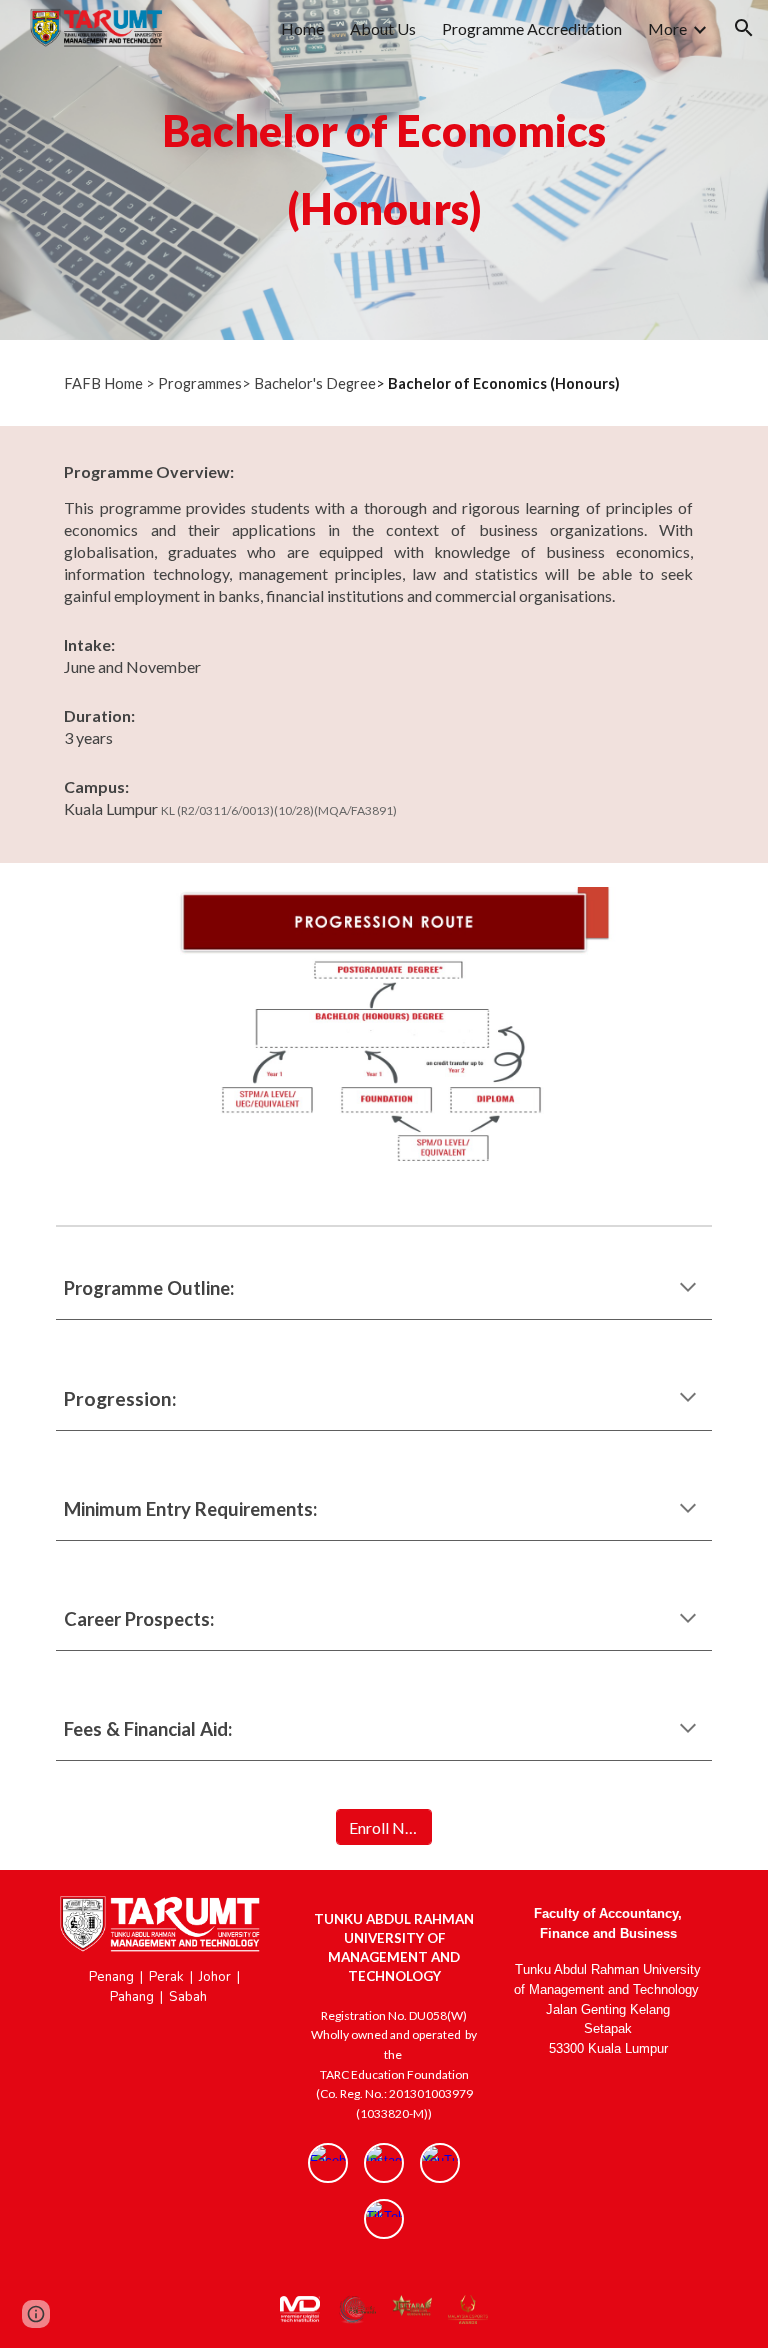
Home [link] (302, 28)
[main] (383, 170)
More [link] (667, 28)
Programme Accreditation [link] (532, 28)
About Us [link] (383, 28)
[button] (744, 28)
